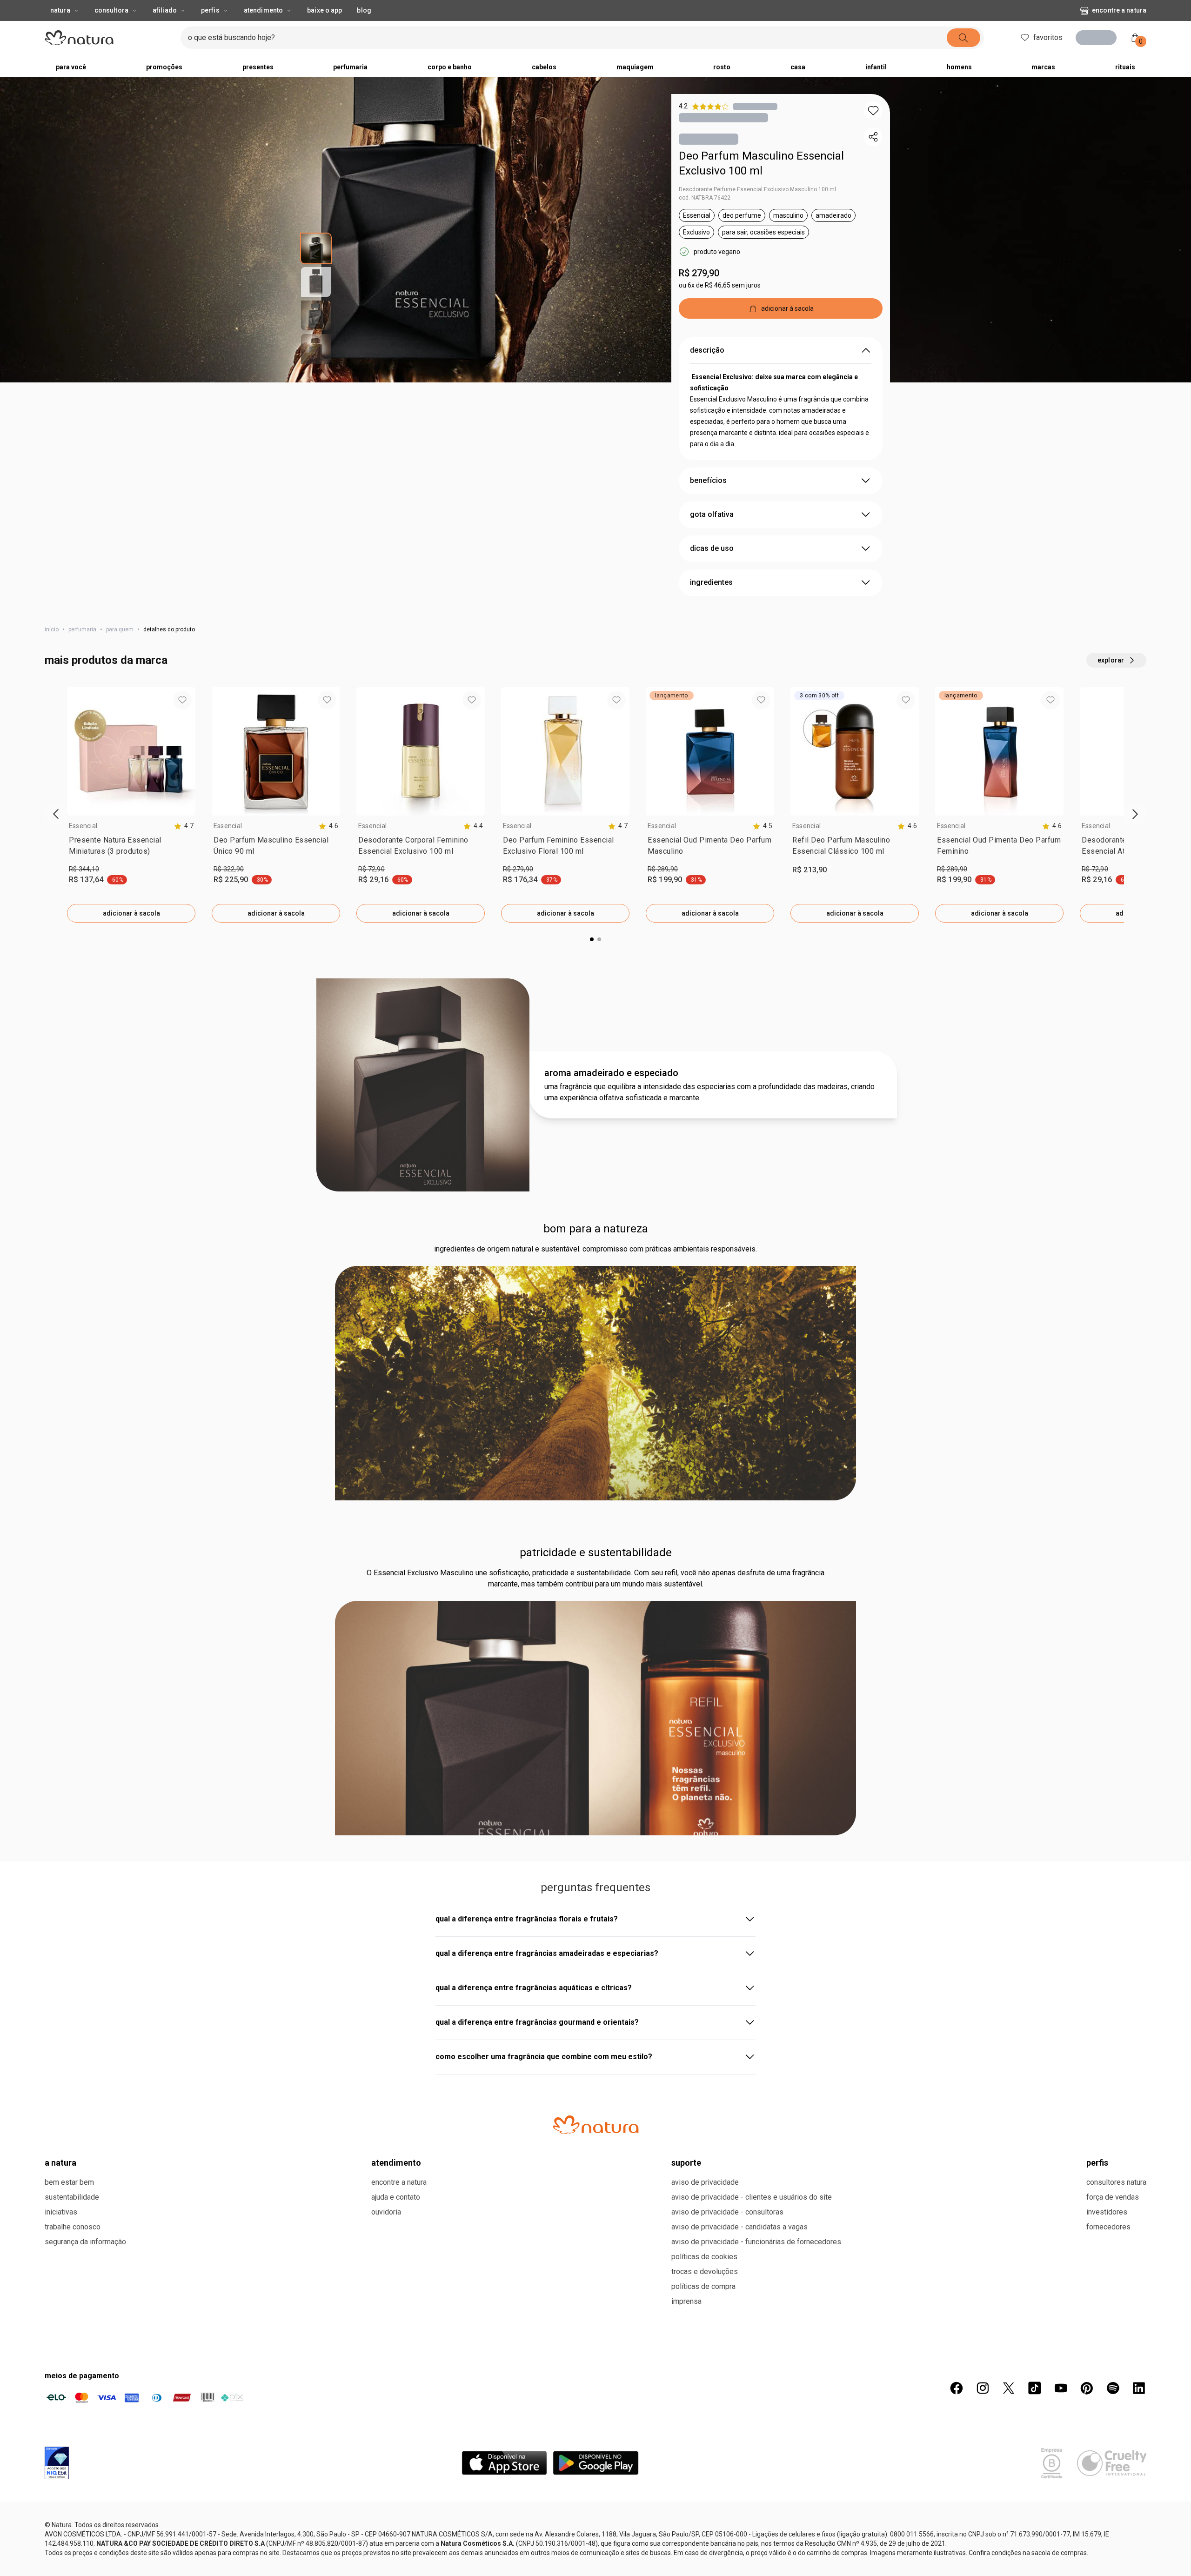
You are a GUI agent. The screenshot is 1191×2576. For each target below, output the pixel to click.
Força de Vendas (1113, 2538)
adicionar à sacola (131, 915)
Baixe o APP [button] (325, 10)
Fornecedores (1108, 2567)
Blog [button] (364, 10)
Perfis (210, 10)
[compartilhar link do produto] (873, 137)
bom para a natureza (596, 1231)
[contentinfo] (184, 828)
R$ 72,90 (371, 871)
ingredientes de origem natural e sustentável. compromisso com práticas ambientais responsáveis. (595, 1251)
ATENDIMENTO (396, 2503)
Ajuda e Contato (396, 2538)
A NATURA (60, 2503)
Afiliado (165, 10)
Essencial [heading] (83, 828)
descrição (707, 352)
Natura (60, 10)
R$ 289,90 (663, 871)
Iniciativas (61, 2553)
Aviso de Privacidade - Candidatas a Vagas (739, 2567)
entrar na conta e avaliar (595, 1951)
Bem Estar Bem (69, 2523)
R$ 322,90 (229, 871)
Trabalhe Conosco (73, 2567)
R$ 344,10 (84, 871)
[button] (873, 111)
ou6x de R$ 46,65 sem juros (720, 287)
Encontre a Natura (1044, 10)
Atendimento (263, 10)
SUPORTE (686, 2503)
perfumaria (82, 631)
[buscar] (981, 38)
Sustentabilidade (72, 2538)
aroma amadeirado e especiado (611, 1075)
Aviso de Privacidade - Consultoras (727, 2553)
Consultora (111, 10)
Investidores (1107, 2553)
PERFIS (1097, 2503)
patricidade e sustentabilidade (596, 1554)
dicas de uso (712, 550)
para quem (120, 631)
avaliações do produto (596, 1889)
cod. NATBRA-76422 (705, 200)
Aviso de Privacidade (705, 2523)
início (52, 631)
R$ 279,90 (699, 275)
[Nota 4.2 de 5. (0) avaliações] (755, 106)
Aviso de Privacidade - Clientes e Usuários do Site (752, 2538)
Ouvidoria (386, 2553)
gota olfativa (712, 516)
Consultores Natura (1116, 2523)
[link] (131, 850)
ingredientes (711, 584)
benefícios (708, 482)
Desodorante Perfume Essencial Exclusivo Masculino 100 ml (757, 191)
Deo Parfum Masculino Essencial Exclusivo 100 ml (761, 165)
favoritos (1048, 37)
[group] (131, 807)
